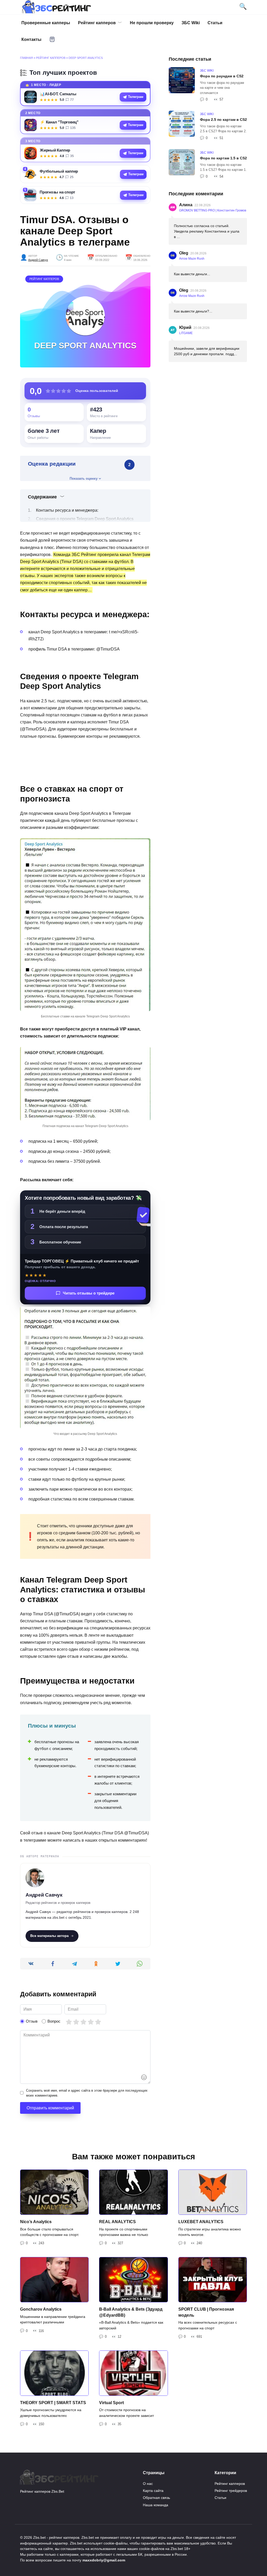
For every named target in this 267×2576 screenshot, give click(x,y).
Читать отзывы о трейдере (89, 1293)
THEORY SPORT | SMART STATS (53, 2403)
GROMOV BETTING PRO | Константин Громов (213, 210)
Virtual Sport (111, 2403)
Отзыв (32, 2021)
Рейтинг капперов (97, 23)
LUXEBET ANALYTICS (201, 2222)
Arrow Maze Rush (192, 259)
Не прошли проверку (152, 23)
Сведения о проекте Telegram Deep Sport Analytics (85, 519)
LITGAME (186, 333)
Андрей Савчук (38, 260)
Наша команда (156, 2505)
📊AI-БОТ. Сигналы (58, 94)
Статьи (215, 23)
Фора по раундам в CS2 (222, 76)
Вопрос (54, 2021)
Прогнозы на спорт (57, 192)
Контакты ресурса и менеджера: (67, 510)
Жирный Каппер (55, 150)
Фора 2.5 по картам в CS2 (223, 120)
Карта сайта (153, 2491)
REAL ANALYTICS (117, 2222)
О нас (148, 2484)
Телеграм (136, 97)
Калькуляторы (52, 39)
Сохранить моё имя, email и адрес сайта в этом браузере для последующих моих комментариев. (87, 2093)
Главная (26, 58)
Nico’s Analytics (36, 2222)
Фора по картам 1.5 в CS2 (223, 158)
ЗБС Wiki (191, 23)
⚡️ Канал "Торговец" (59, 122)
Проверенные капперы (46, 23)
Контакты (31, 39)
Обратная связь (156, 2498)
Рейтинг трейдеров (231, 2491)
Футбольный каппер (59, 171)
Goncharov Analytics (41, 2309)
